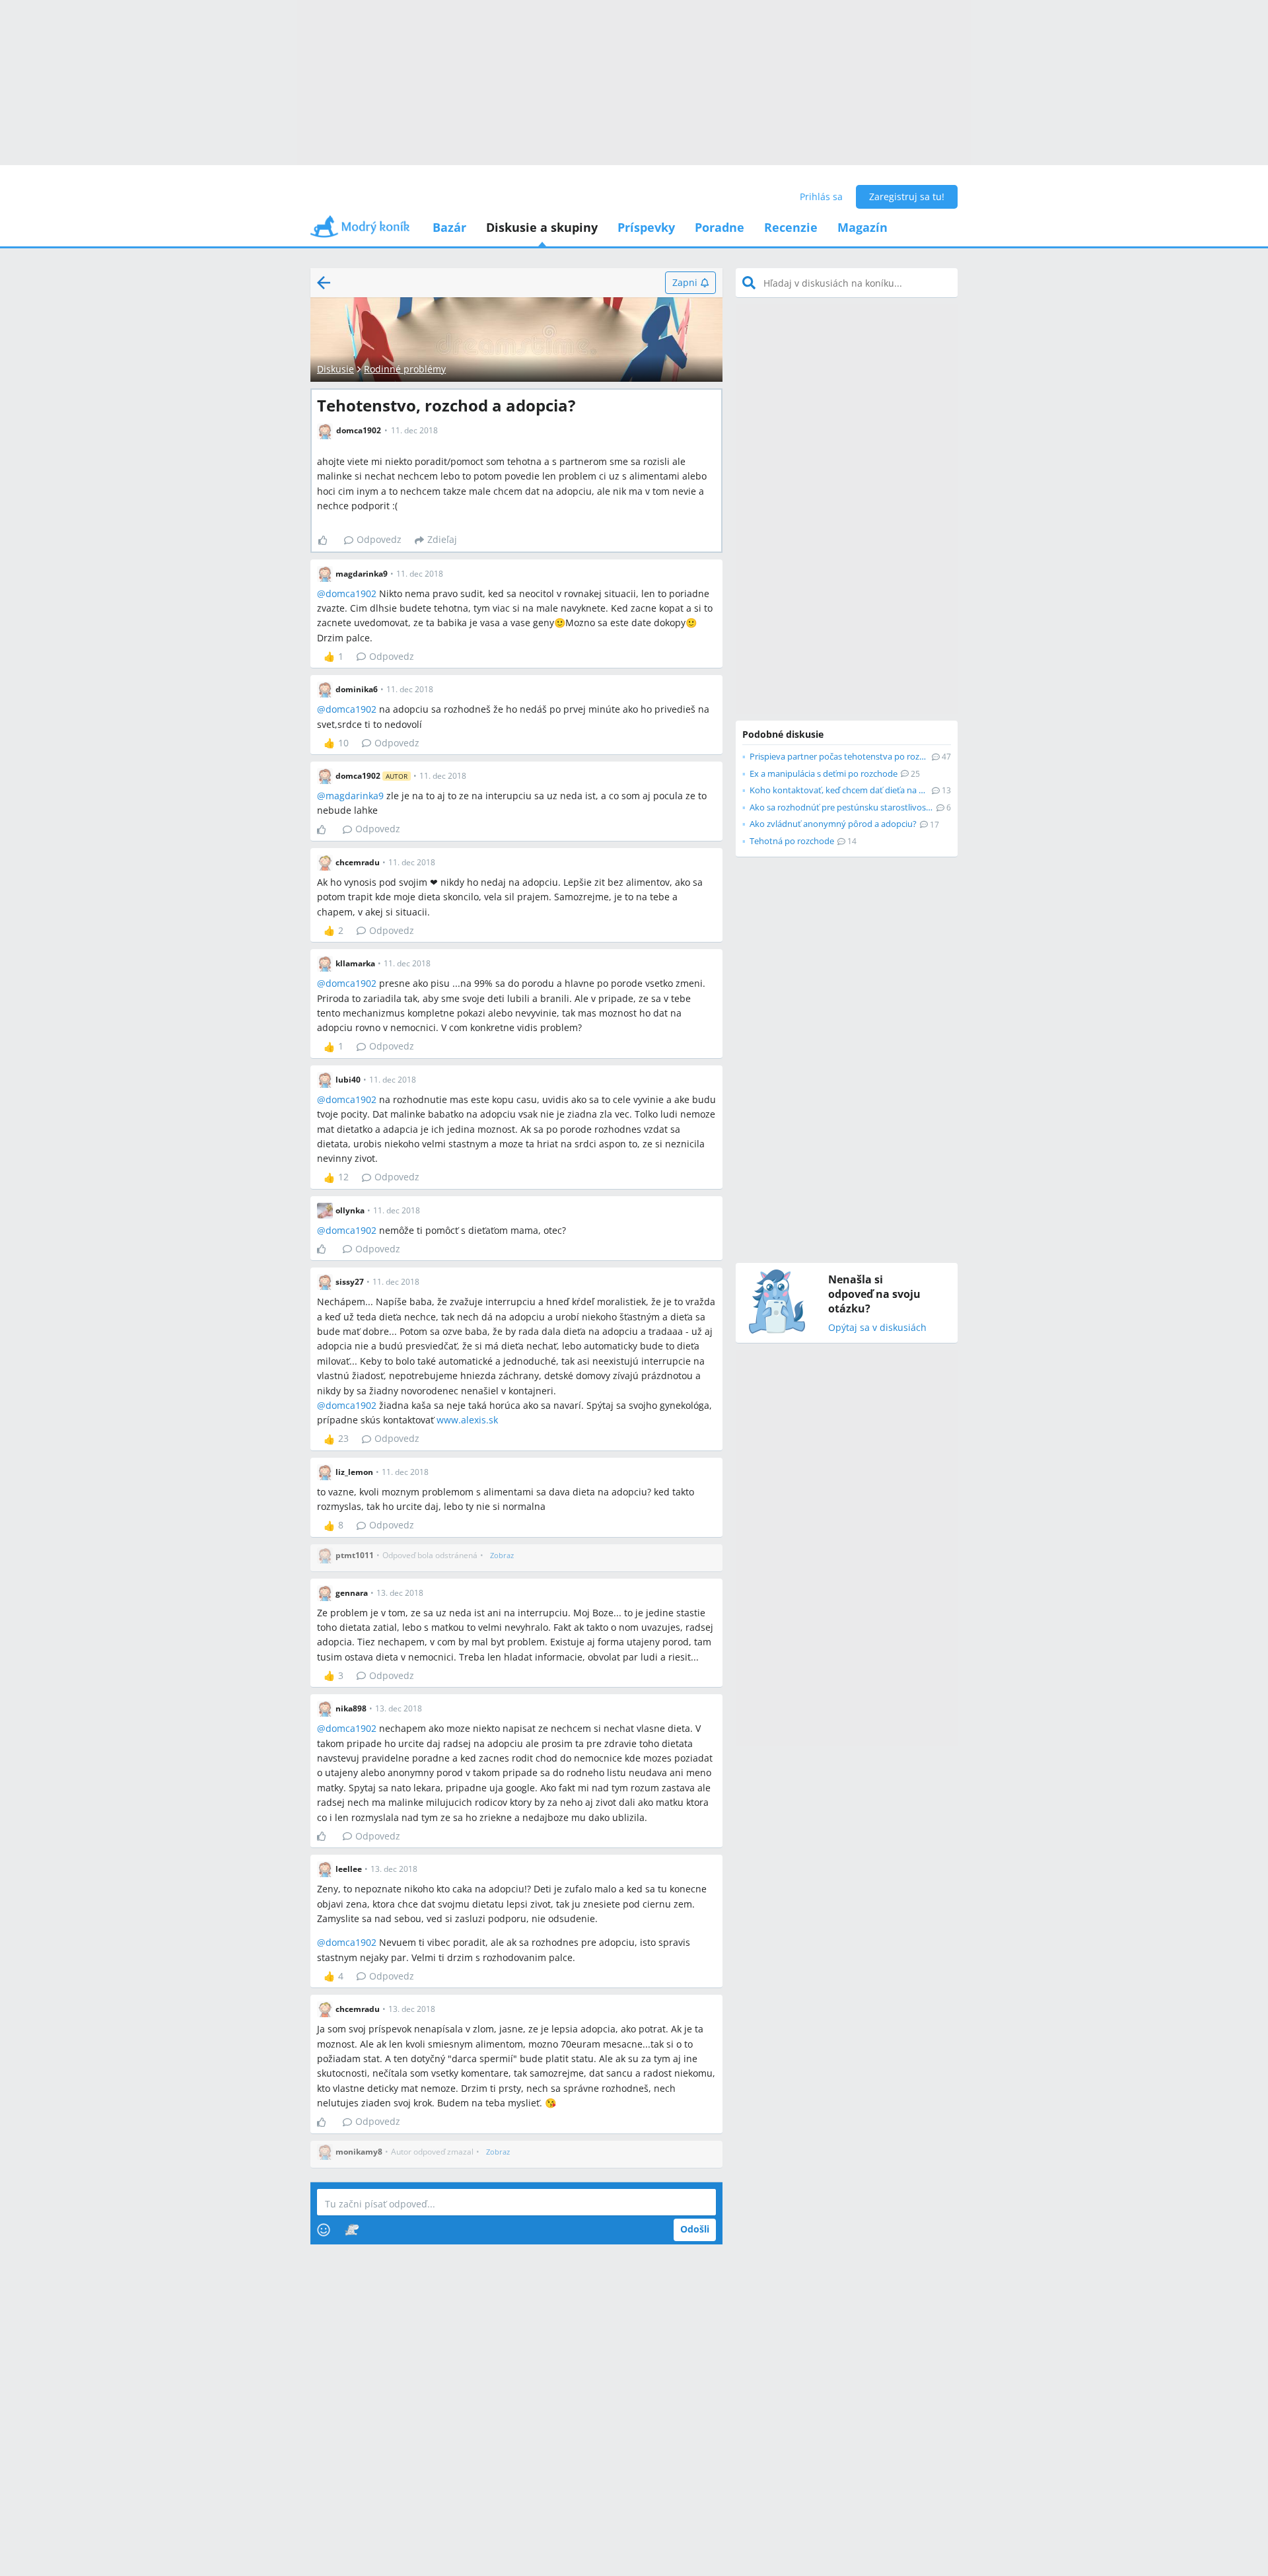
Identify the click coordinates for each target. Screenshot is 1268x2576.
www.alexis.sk (467, 1420)
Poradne (720, 227)
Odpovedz (379, 539)
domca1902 (351, 593)
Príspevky (646, 227)
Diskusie (335, 369)
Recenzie (791, 227)
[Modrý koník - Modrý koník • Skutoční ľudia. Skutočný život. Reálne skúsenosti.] (360, 231)
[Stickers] (352, 2230)
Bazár (449, 227)
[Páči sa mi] (328, 540)
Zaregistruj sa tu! (907, 197)
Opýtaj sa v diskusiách (877, 1328)
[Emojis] (324, 2230)
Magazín (863, 227)
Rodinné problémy (405, 369)
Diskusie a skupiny (542, 227)
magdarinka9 (355, 796)
